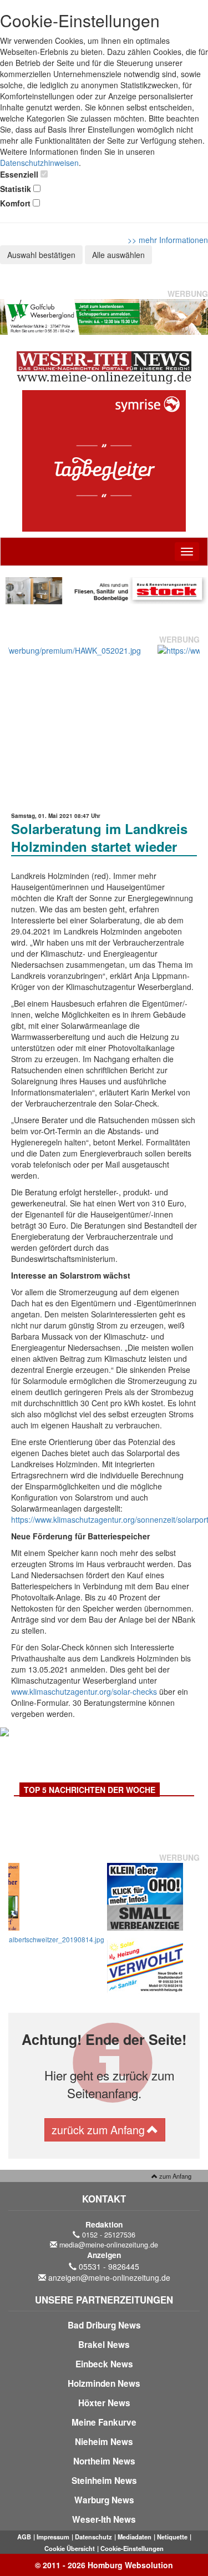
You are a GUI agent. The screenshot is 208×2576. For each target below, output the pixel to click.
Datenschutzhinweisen (39, 163)
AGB (24, 2537)
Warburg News (104, 2500)
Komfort (15, 203)
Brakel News (104, 2345)
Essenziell (19, 174)
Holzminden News (104, 2383)
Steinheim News (104, 2481)
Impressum (53, 2537)
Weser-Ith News (104, 2519)
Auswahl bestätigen (41, 255)
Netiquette (172, 2537)
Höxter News (104, 2403)
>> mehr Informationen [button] (168, 240)
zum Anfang (174, 2176)
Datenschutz (93, 2537)
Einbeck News (104, 2364)
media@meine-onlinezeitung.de (109, 2245)
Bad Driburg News (104, 2325)
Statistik (16, 189)
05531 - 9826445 (109, 2266)
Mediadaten (135, 2537)
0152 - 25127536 (109, 2235)
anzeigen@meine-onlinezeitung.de (109, 2277)
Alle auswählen (118, 255)
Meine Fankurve (104, 2422)
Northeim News (104, 2461)
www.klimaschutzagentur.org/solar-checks (84, 1691)
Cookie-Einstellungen (132, 2548)
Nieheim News (104, 2442)
